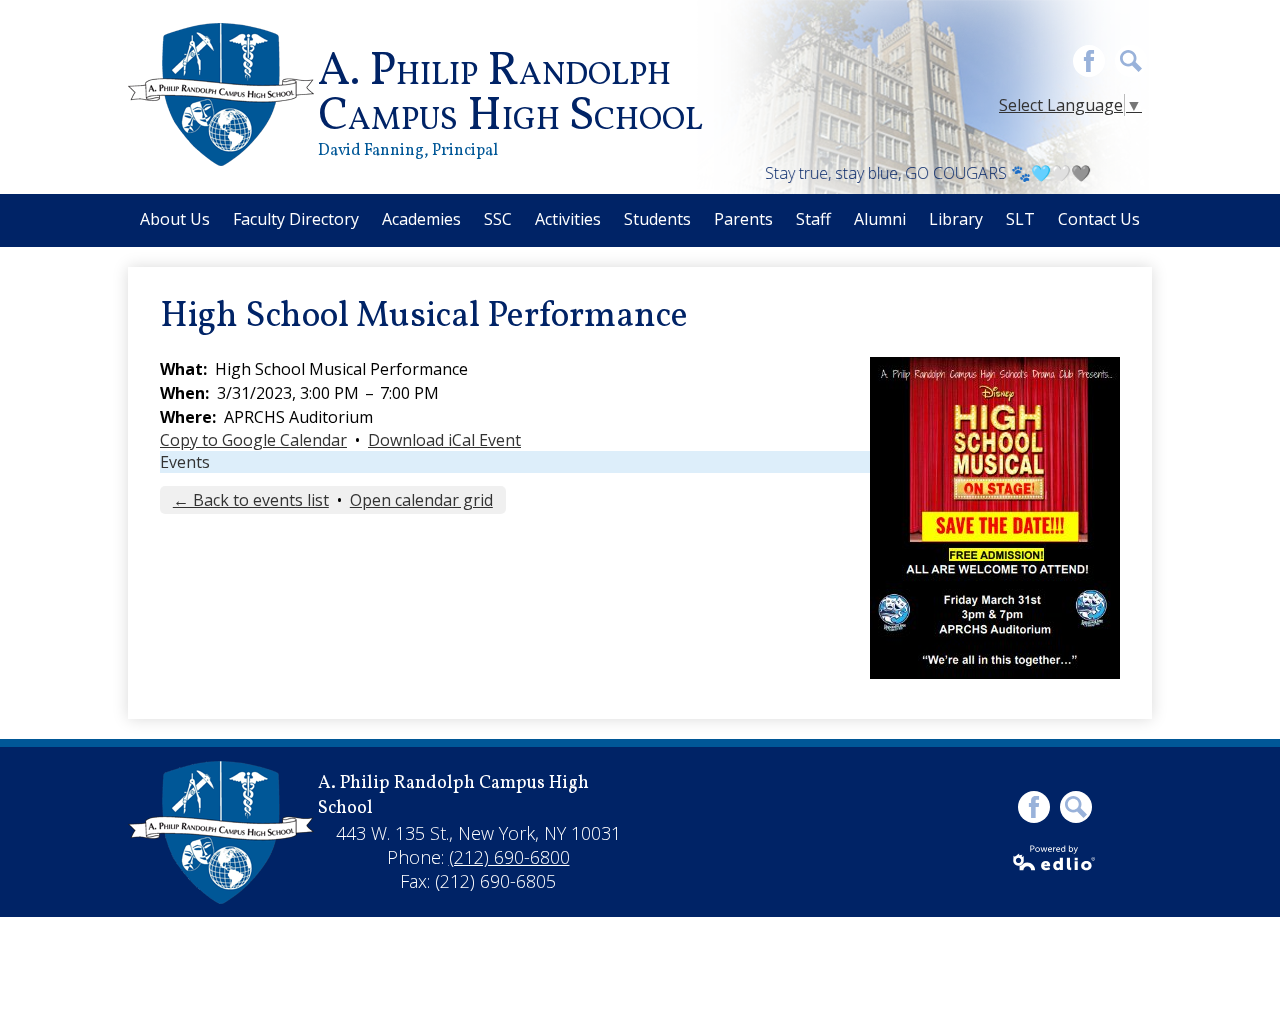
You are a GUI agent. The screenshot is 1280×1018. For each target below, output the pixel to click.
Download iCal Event (444, 440)
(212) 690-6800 (509, 857)
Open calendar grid (421, 500)
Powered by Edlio (1055, 858)
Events (185, 462)
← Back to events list (251, 500)
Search (1131, 61)
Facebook (1089, 61)
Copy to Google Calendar (253, 440)
